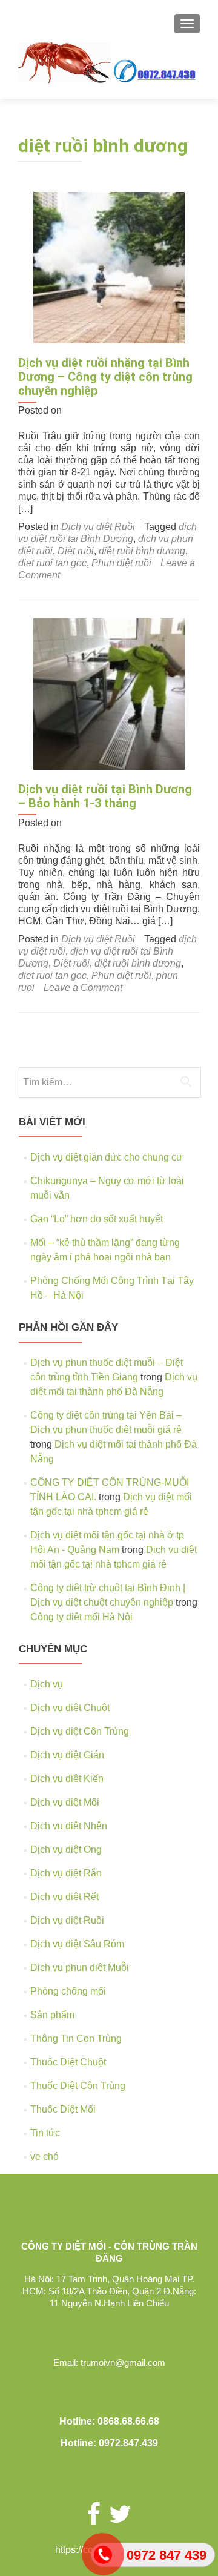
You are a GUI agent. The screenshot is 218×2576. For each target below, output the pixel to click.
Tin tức (45, 2133)
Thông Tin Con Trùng (76, 2038)
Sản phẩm (52, 2015)
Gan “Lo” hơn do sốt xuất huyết (97, 1219)
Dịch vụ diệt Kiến (67, 1779)
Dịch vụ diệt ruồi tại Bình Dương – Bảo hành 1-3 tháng (105, 796)
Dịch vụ (47, 1684)
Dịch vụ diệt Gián (67, 1755)
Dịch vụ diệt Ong (66, 1849)
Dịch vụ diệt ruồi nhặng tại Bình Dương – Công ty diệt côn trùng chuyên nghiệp (105, 377)
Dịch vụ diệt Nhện (69, 1826)
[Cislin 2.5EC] (109, 267)
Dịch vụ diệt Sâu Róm (77, 1944)
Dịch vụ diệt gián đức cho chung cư (107, 1157)
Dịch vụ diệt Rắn (66, 1873)
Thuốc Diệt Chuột (68, 2062)
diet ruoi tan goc (52, 563)
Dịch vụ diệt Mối (65, 1802)
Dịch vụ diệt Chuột (70, 1708)
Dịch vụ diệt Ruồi (98, 527)
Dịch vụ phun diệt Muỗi (80, 1968)
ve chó (45, 2157)
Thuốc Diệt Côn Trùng (78, 2086)
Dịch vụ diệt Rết (64, 1897)
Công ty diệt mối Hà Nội (81, 1617)
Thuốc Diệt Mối (63, 2109)
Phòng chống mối (68, 1991)
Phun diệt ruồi (121, 563)
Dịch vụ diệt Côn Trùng (80, 1731)
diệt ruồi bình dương (142, 551)
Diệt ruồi (76, 551)
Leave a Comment (83, 988)
